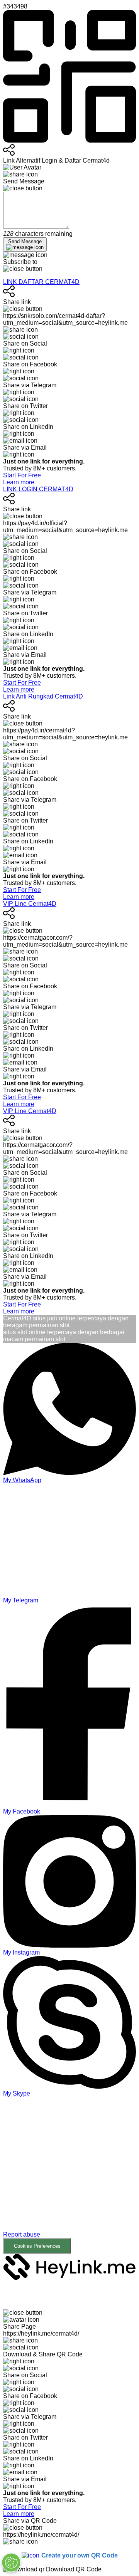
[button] (69, 2175)
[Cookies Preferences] (11, 2563)
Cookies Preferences (37, 2246)
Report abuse (22, 2234)
